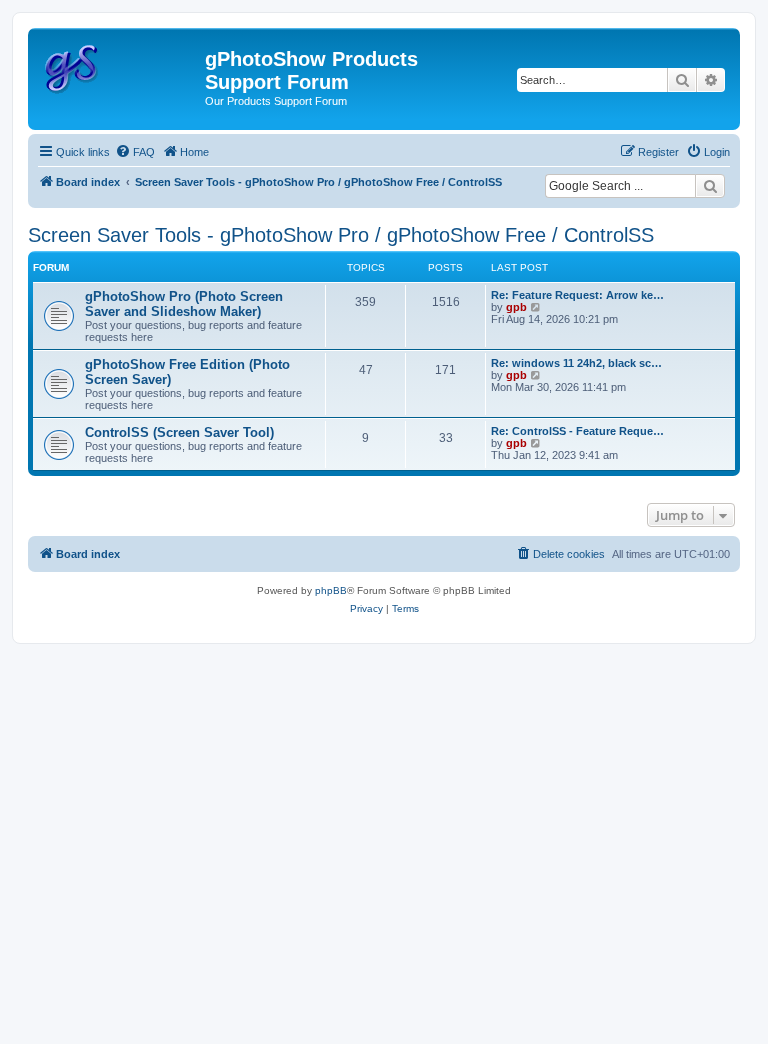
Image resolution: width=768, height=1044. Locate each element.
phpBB (331, 590)
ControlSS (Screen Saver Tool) (179, 432)
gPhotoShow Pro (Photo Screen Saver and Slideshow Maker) (184, 304)
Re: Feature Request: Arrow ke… (577, 295)
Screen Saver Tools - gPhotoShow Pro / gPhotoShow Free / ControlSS (341, 235)
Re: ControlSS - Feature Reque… (577, 431)
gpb (516, 307)
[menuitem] (135, 152)
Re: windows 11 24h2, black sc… (576, 363)
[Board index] (119, 65)
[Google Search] (710, 186)
